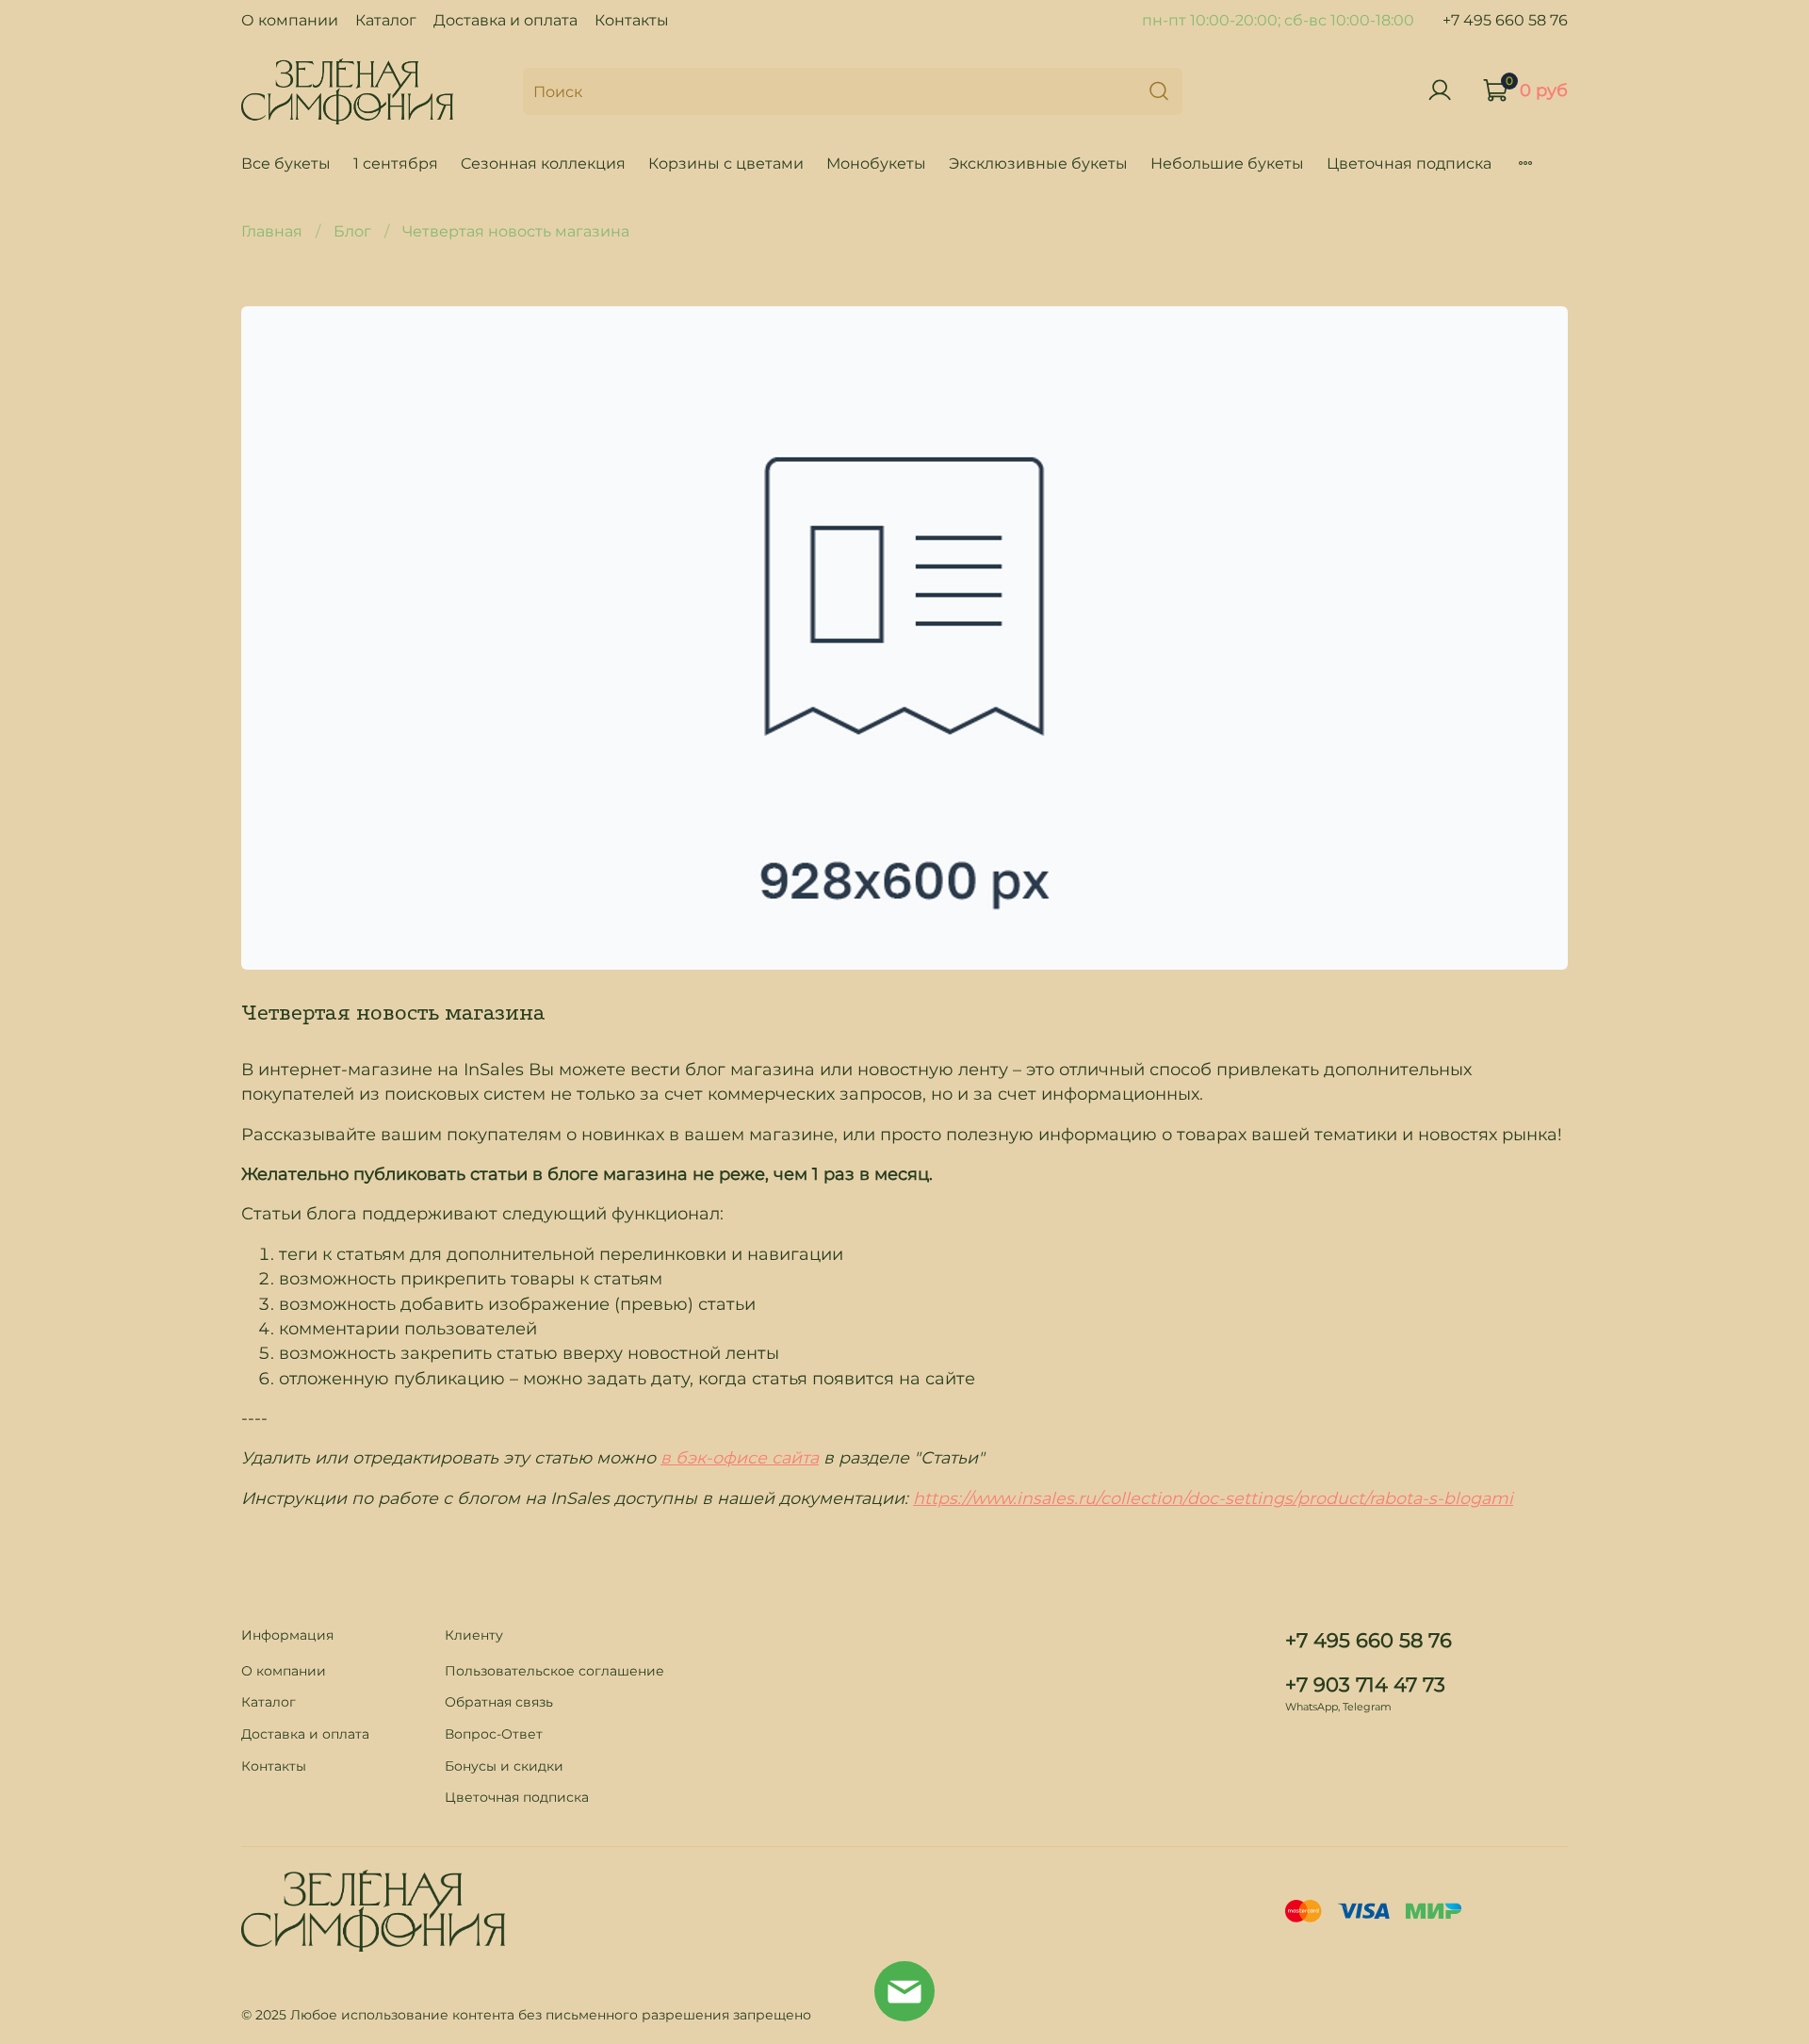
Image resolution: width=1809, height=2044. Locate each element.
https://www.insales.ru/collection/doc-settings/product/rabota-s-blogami (1213, 1498)
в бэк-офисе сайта (740, 1457)
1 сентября (396, 164)
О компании (290, 20)
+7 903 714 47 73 (1365, 1684)
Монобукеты (876, 164)
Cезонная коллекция (543, 164)
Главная (272, 231)
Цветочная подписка (1409, 164)
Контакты (632, 20)
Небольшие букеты (1227, 164)
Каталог (386, 20)
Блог (352, 231)
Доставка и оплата (505, 20)
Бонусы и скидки (504, 1766)
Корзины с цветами (726, 164)
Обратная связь (499, 1702)
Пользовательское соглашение (554, 1671)
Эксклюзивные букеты (1038, 164)
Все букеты (286, 164)
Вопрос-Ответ (494, 1734)
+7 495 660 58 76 (1505, 20)
